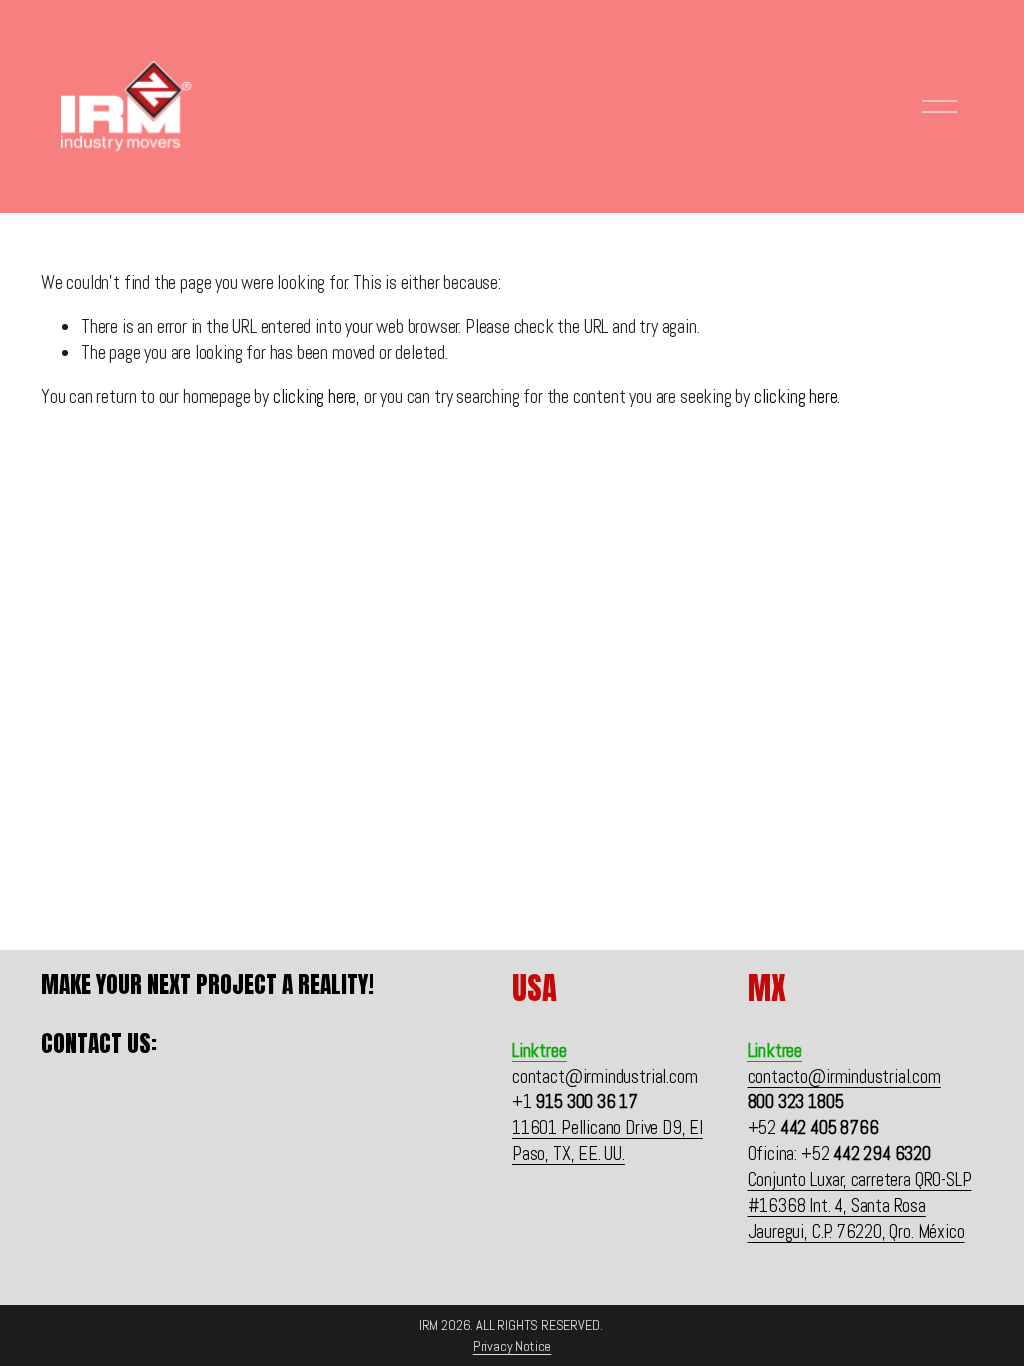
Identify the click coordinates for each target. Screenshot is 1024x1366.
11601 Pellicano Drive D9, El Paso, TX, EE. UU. (607, 1140)
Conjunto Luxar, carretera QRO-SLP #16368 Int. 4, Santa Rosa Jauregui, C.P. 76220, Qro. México (860, 1205)
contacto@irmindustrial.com (844, 1076)
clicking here (315, 396)
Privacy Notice (512, 1346)
